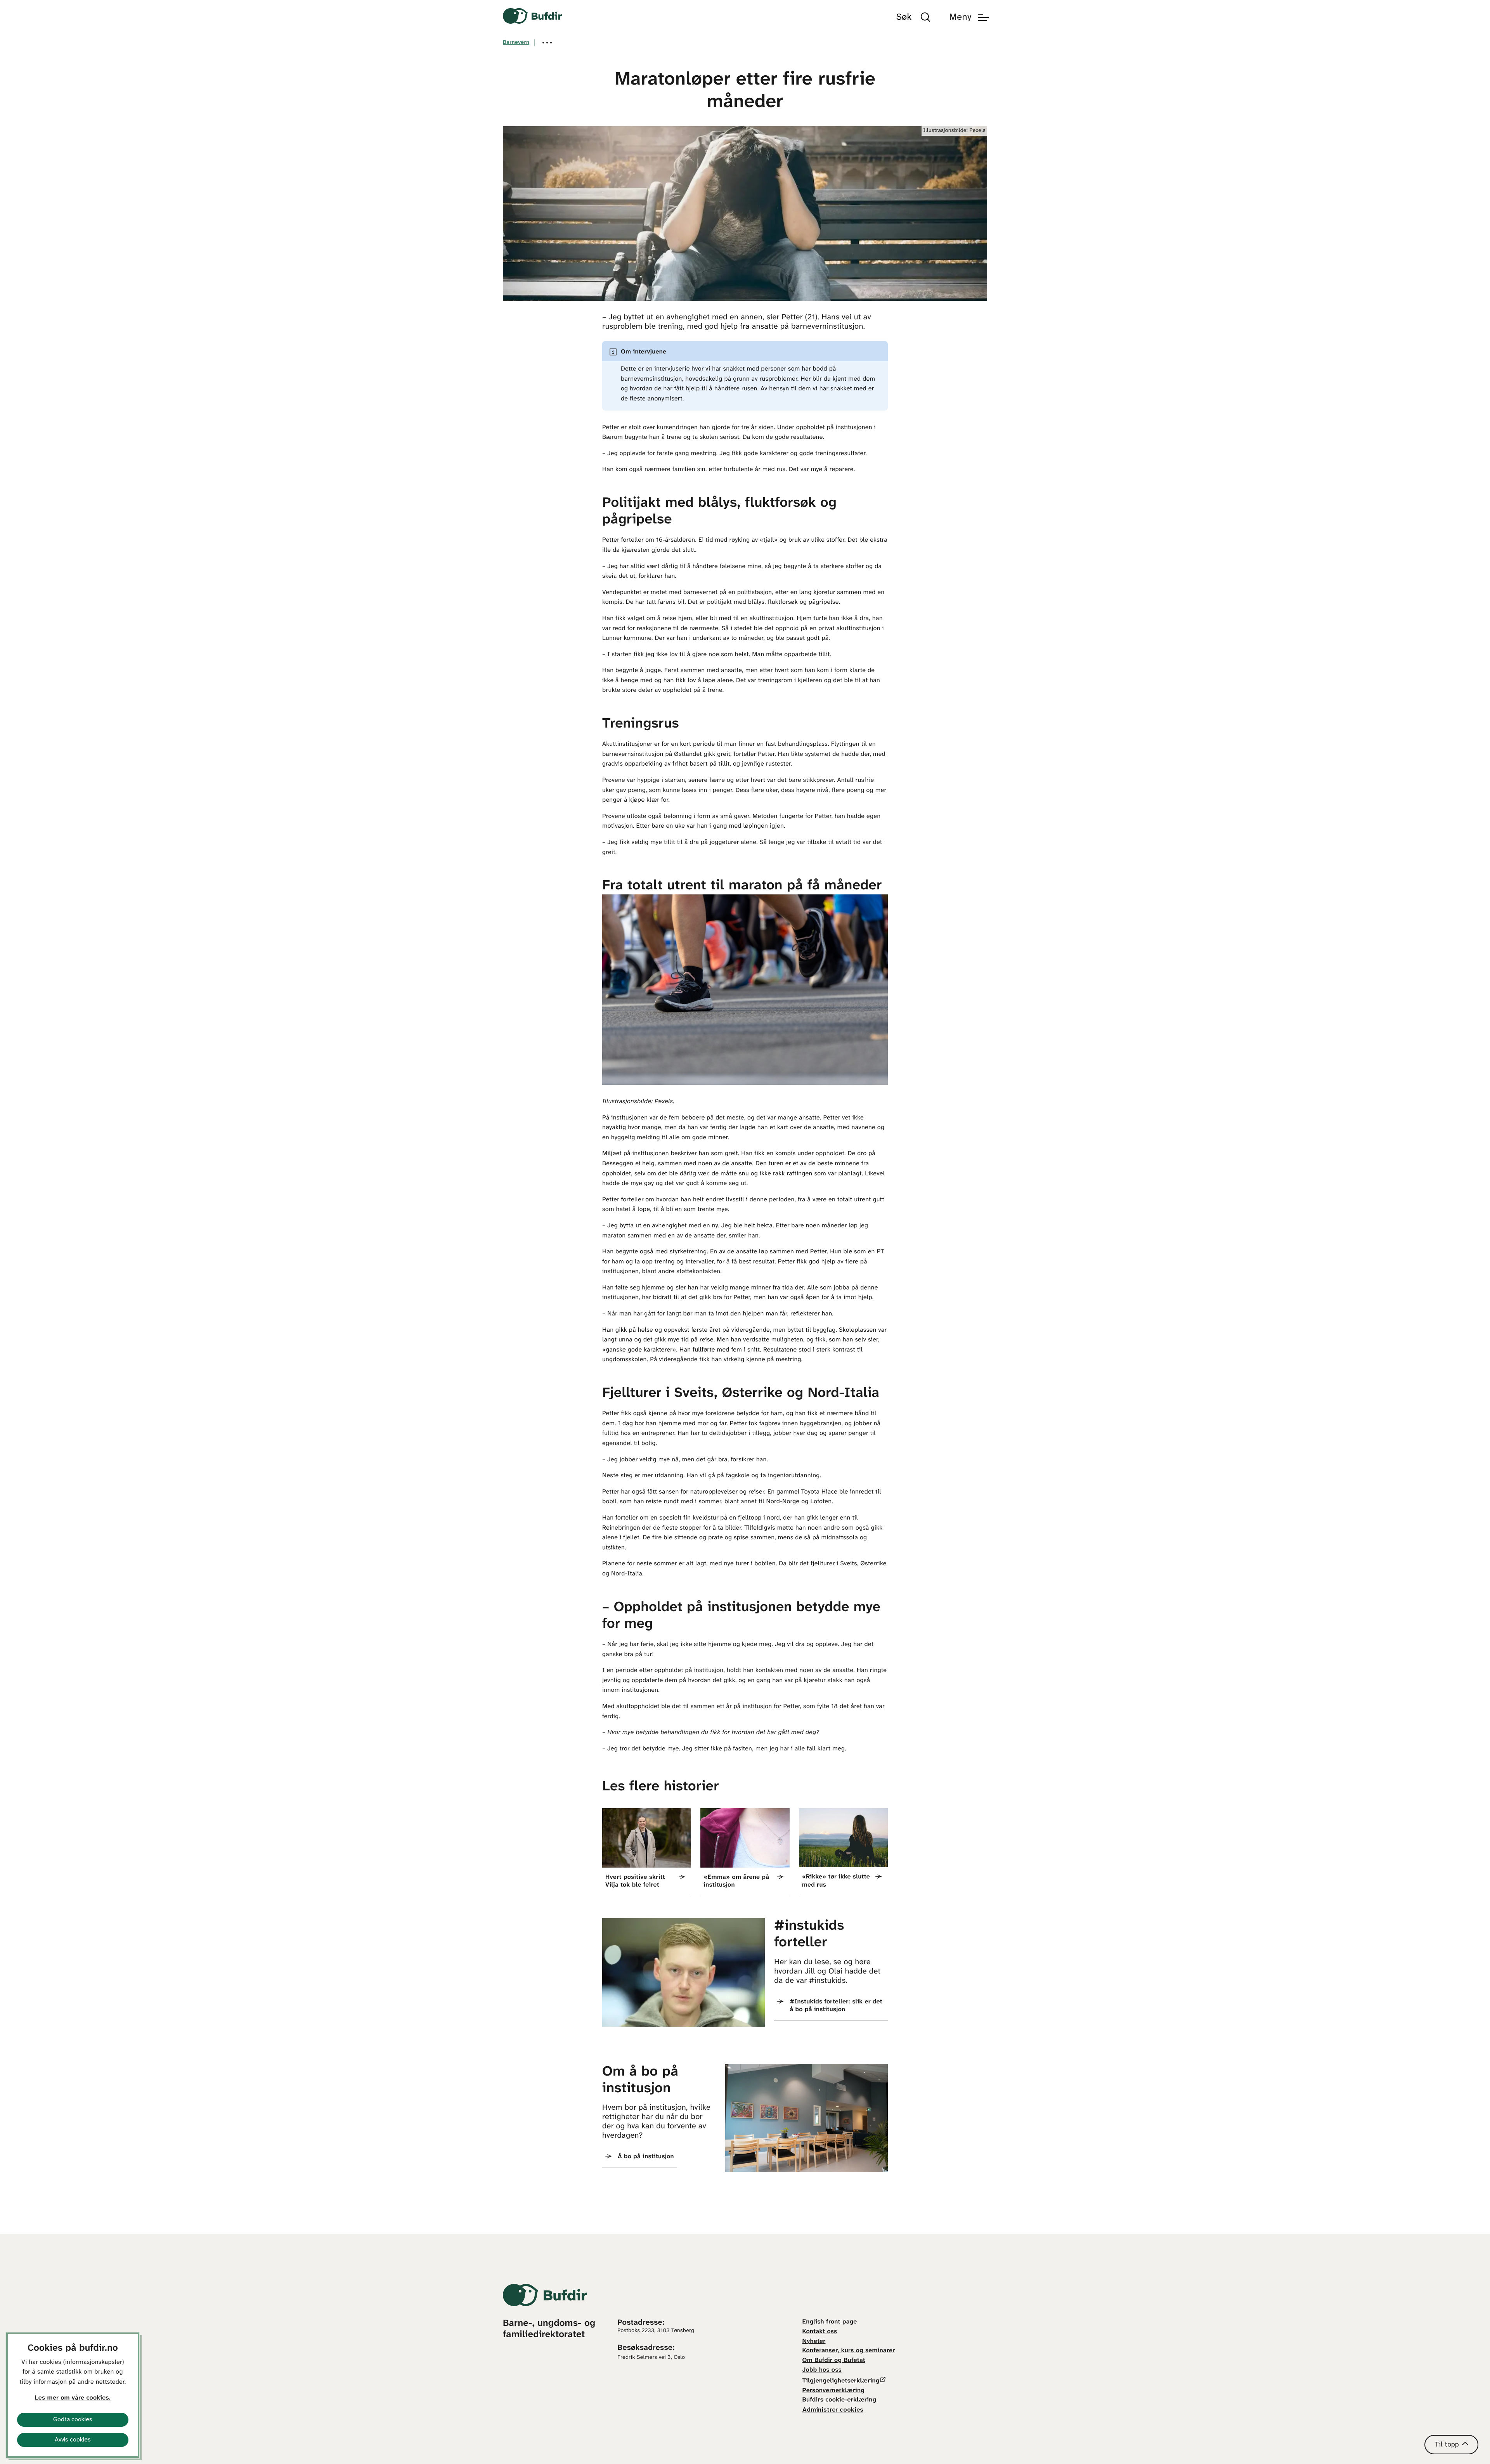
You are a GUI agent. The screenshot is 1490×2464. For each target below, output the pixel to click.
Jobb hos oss (822, 2370)
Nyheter (814, 2342)
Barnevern (516, 42)
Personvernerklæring (833, 2391)
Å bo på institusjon (646, 2157)
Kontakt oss (820, 2332)
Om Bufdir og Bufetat (834, 2361)
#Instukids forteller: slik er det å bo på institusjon (836, 2006)
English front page (830, 2322)
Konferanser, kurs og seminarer (849, 2351)
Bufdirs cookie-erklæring (839, 2400)
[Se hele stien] (547, 43)
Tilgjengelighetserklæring (841, 2381)
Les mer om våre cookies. (73, 2398)
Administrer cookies (833, 2410)
